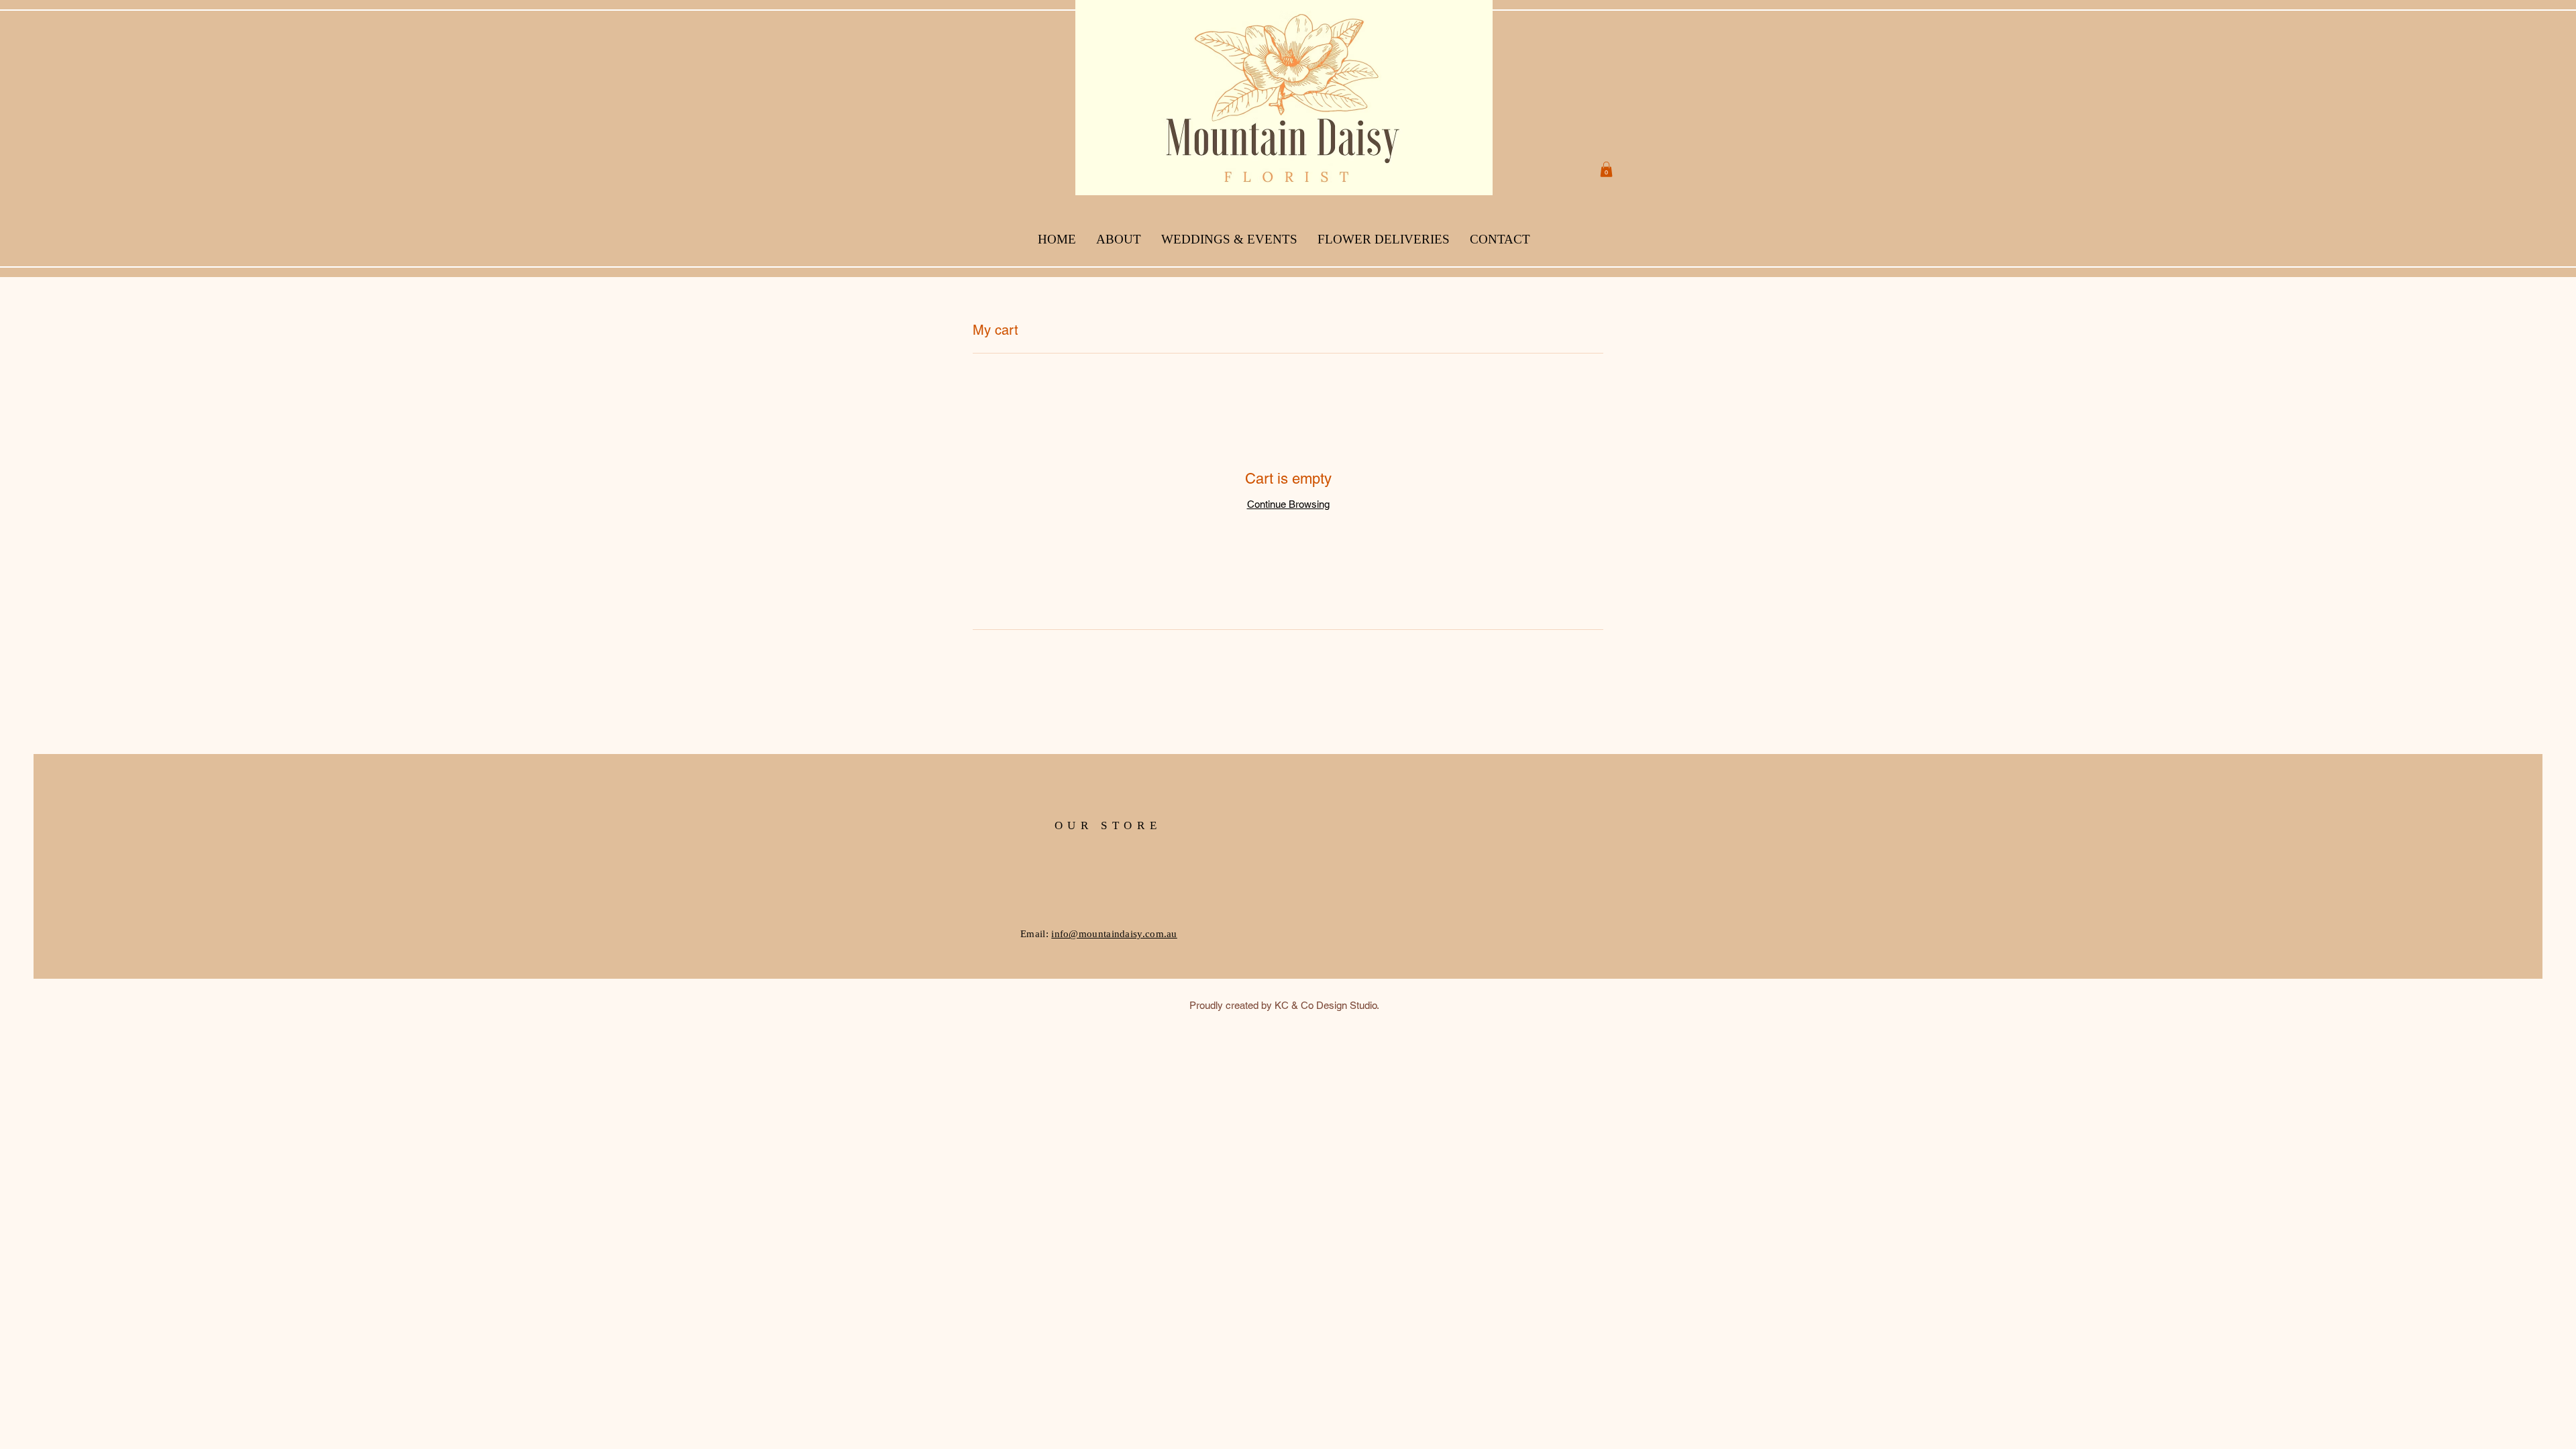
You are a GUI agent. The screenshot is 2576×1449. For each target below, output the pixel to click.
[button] (1606, 169)
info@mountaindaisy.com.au (1114, 934)
